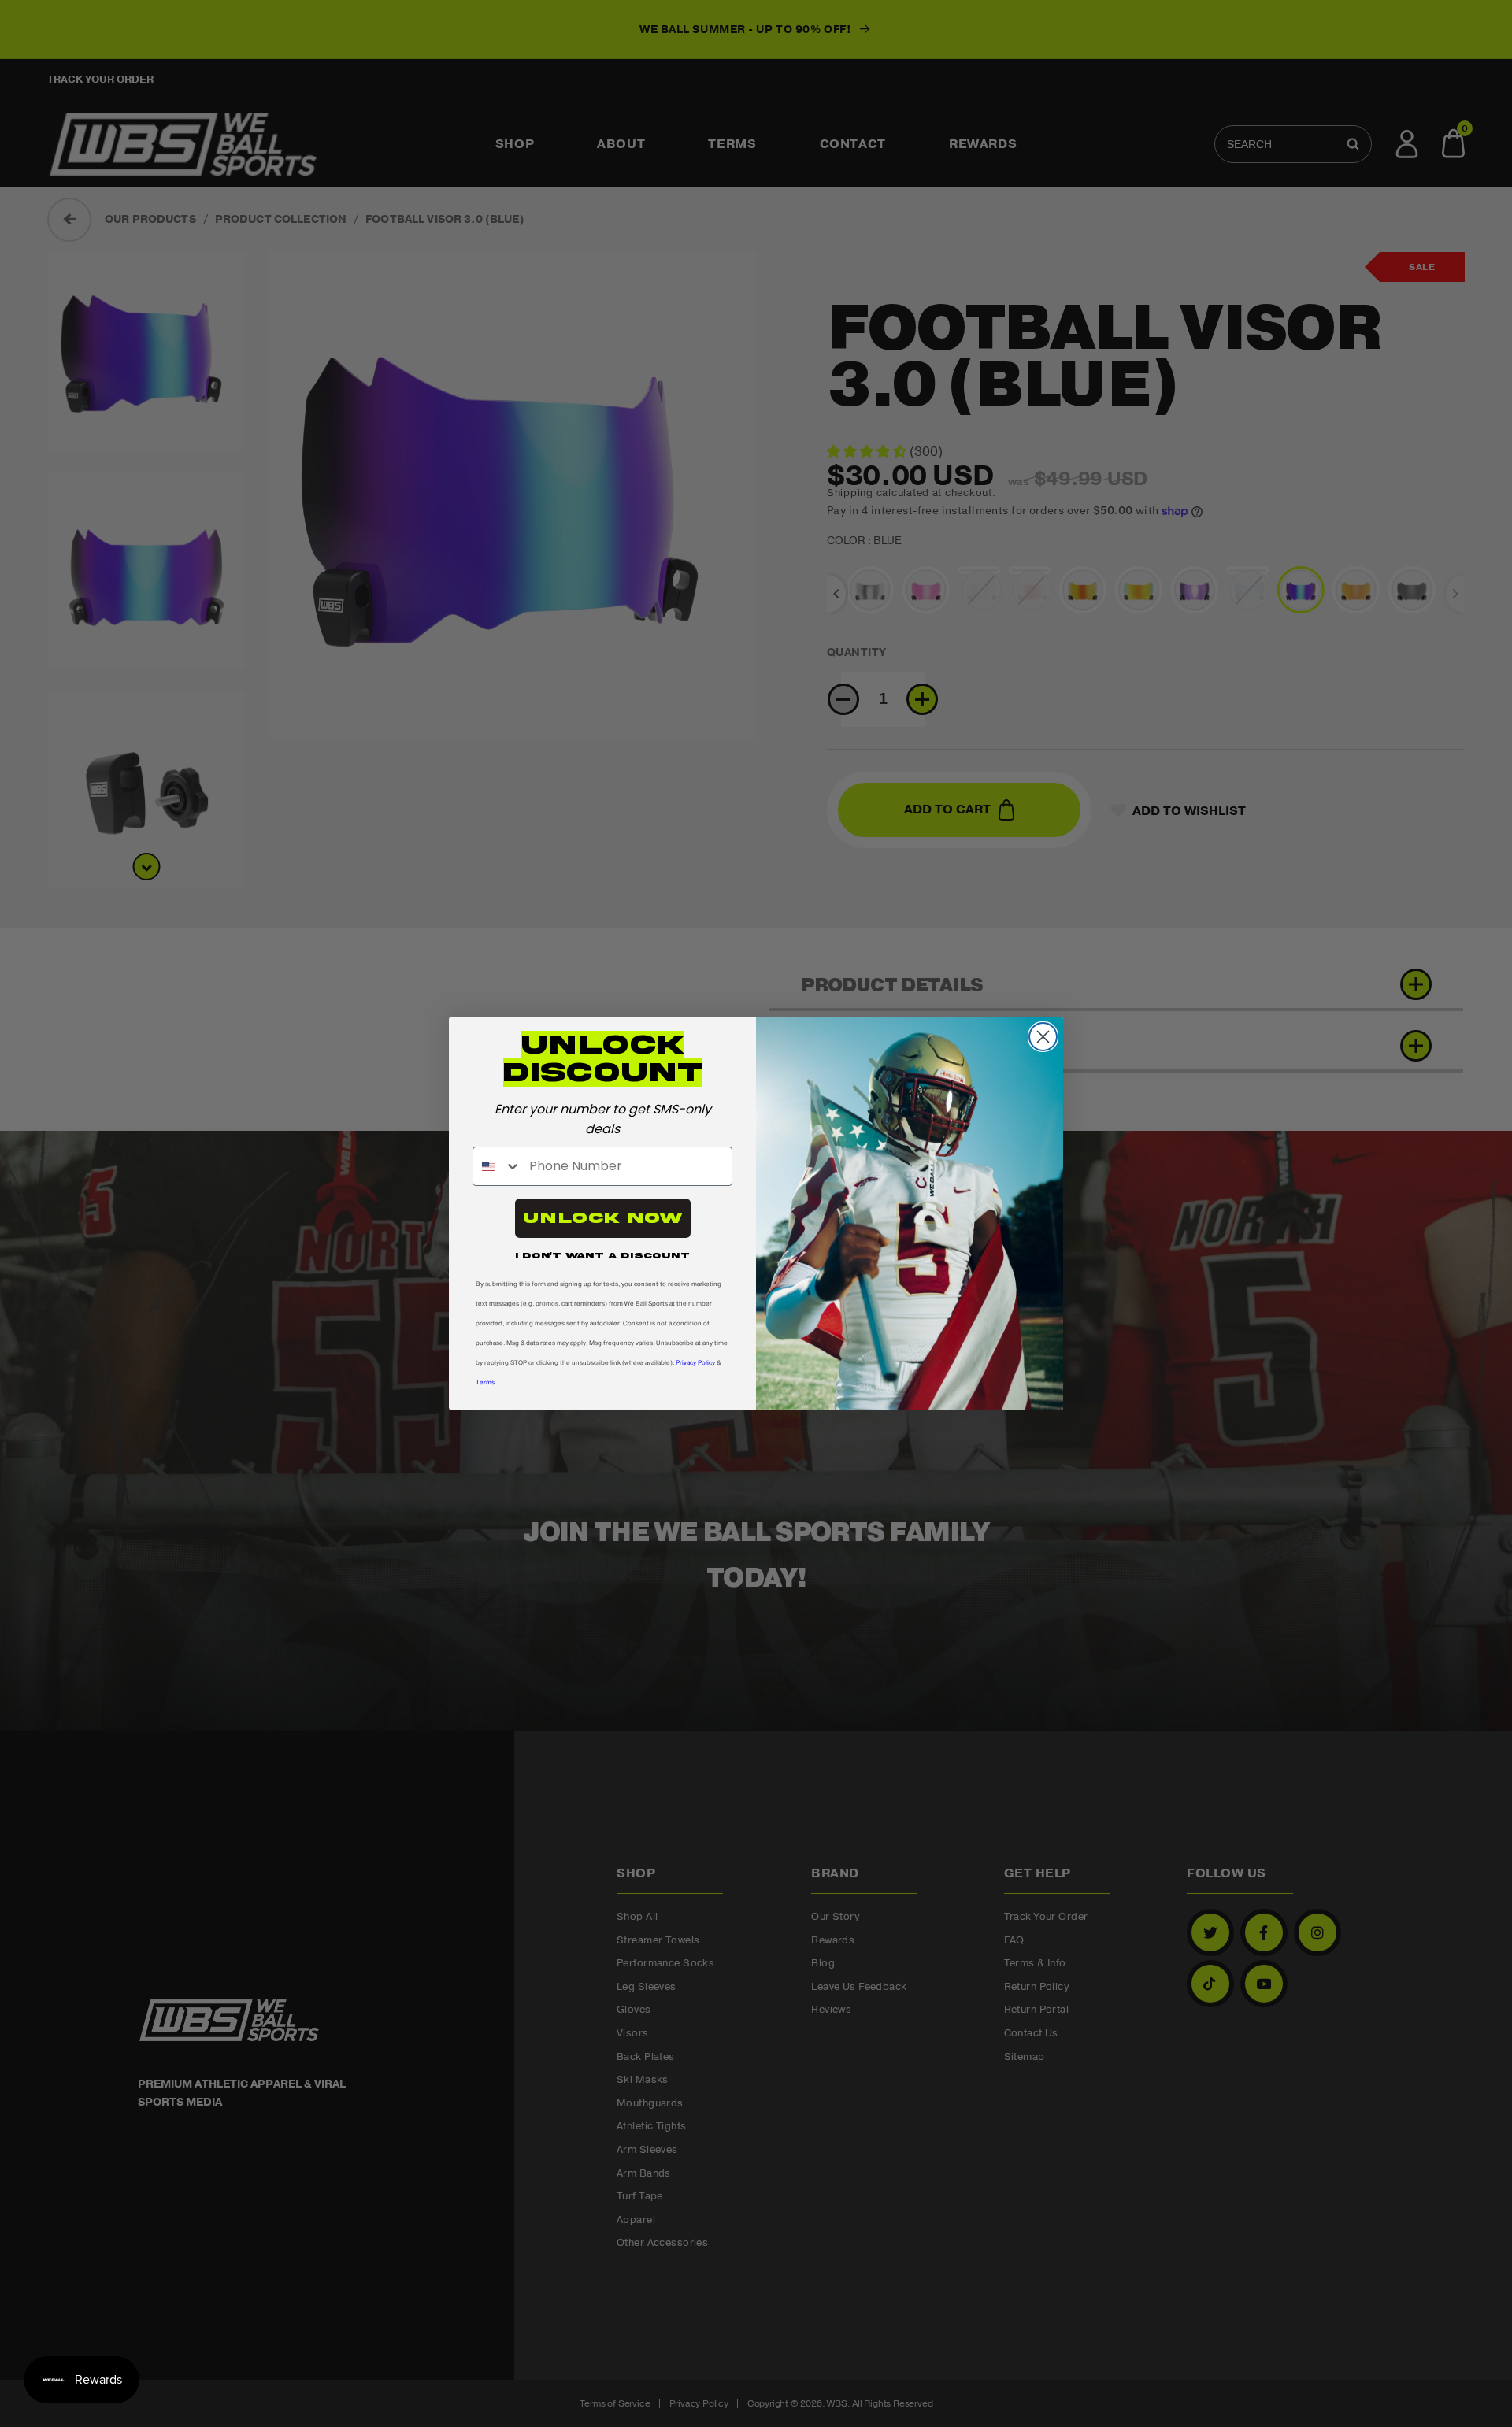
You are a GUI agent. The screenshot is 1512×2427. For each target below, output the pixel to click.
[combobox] (497, 1166)
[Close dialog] (1043, 1037)
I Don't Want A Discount (602, 1256)
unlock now (603, 1218)
